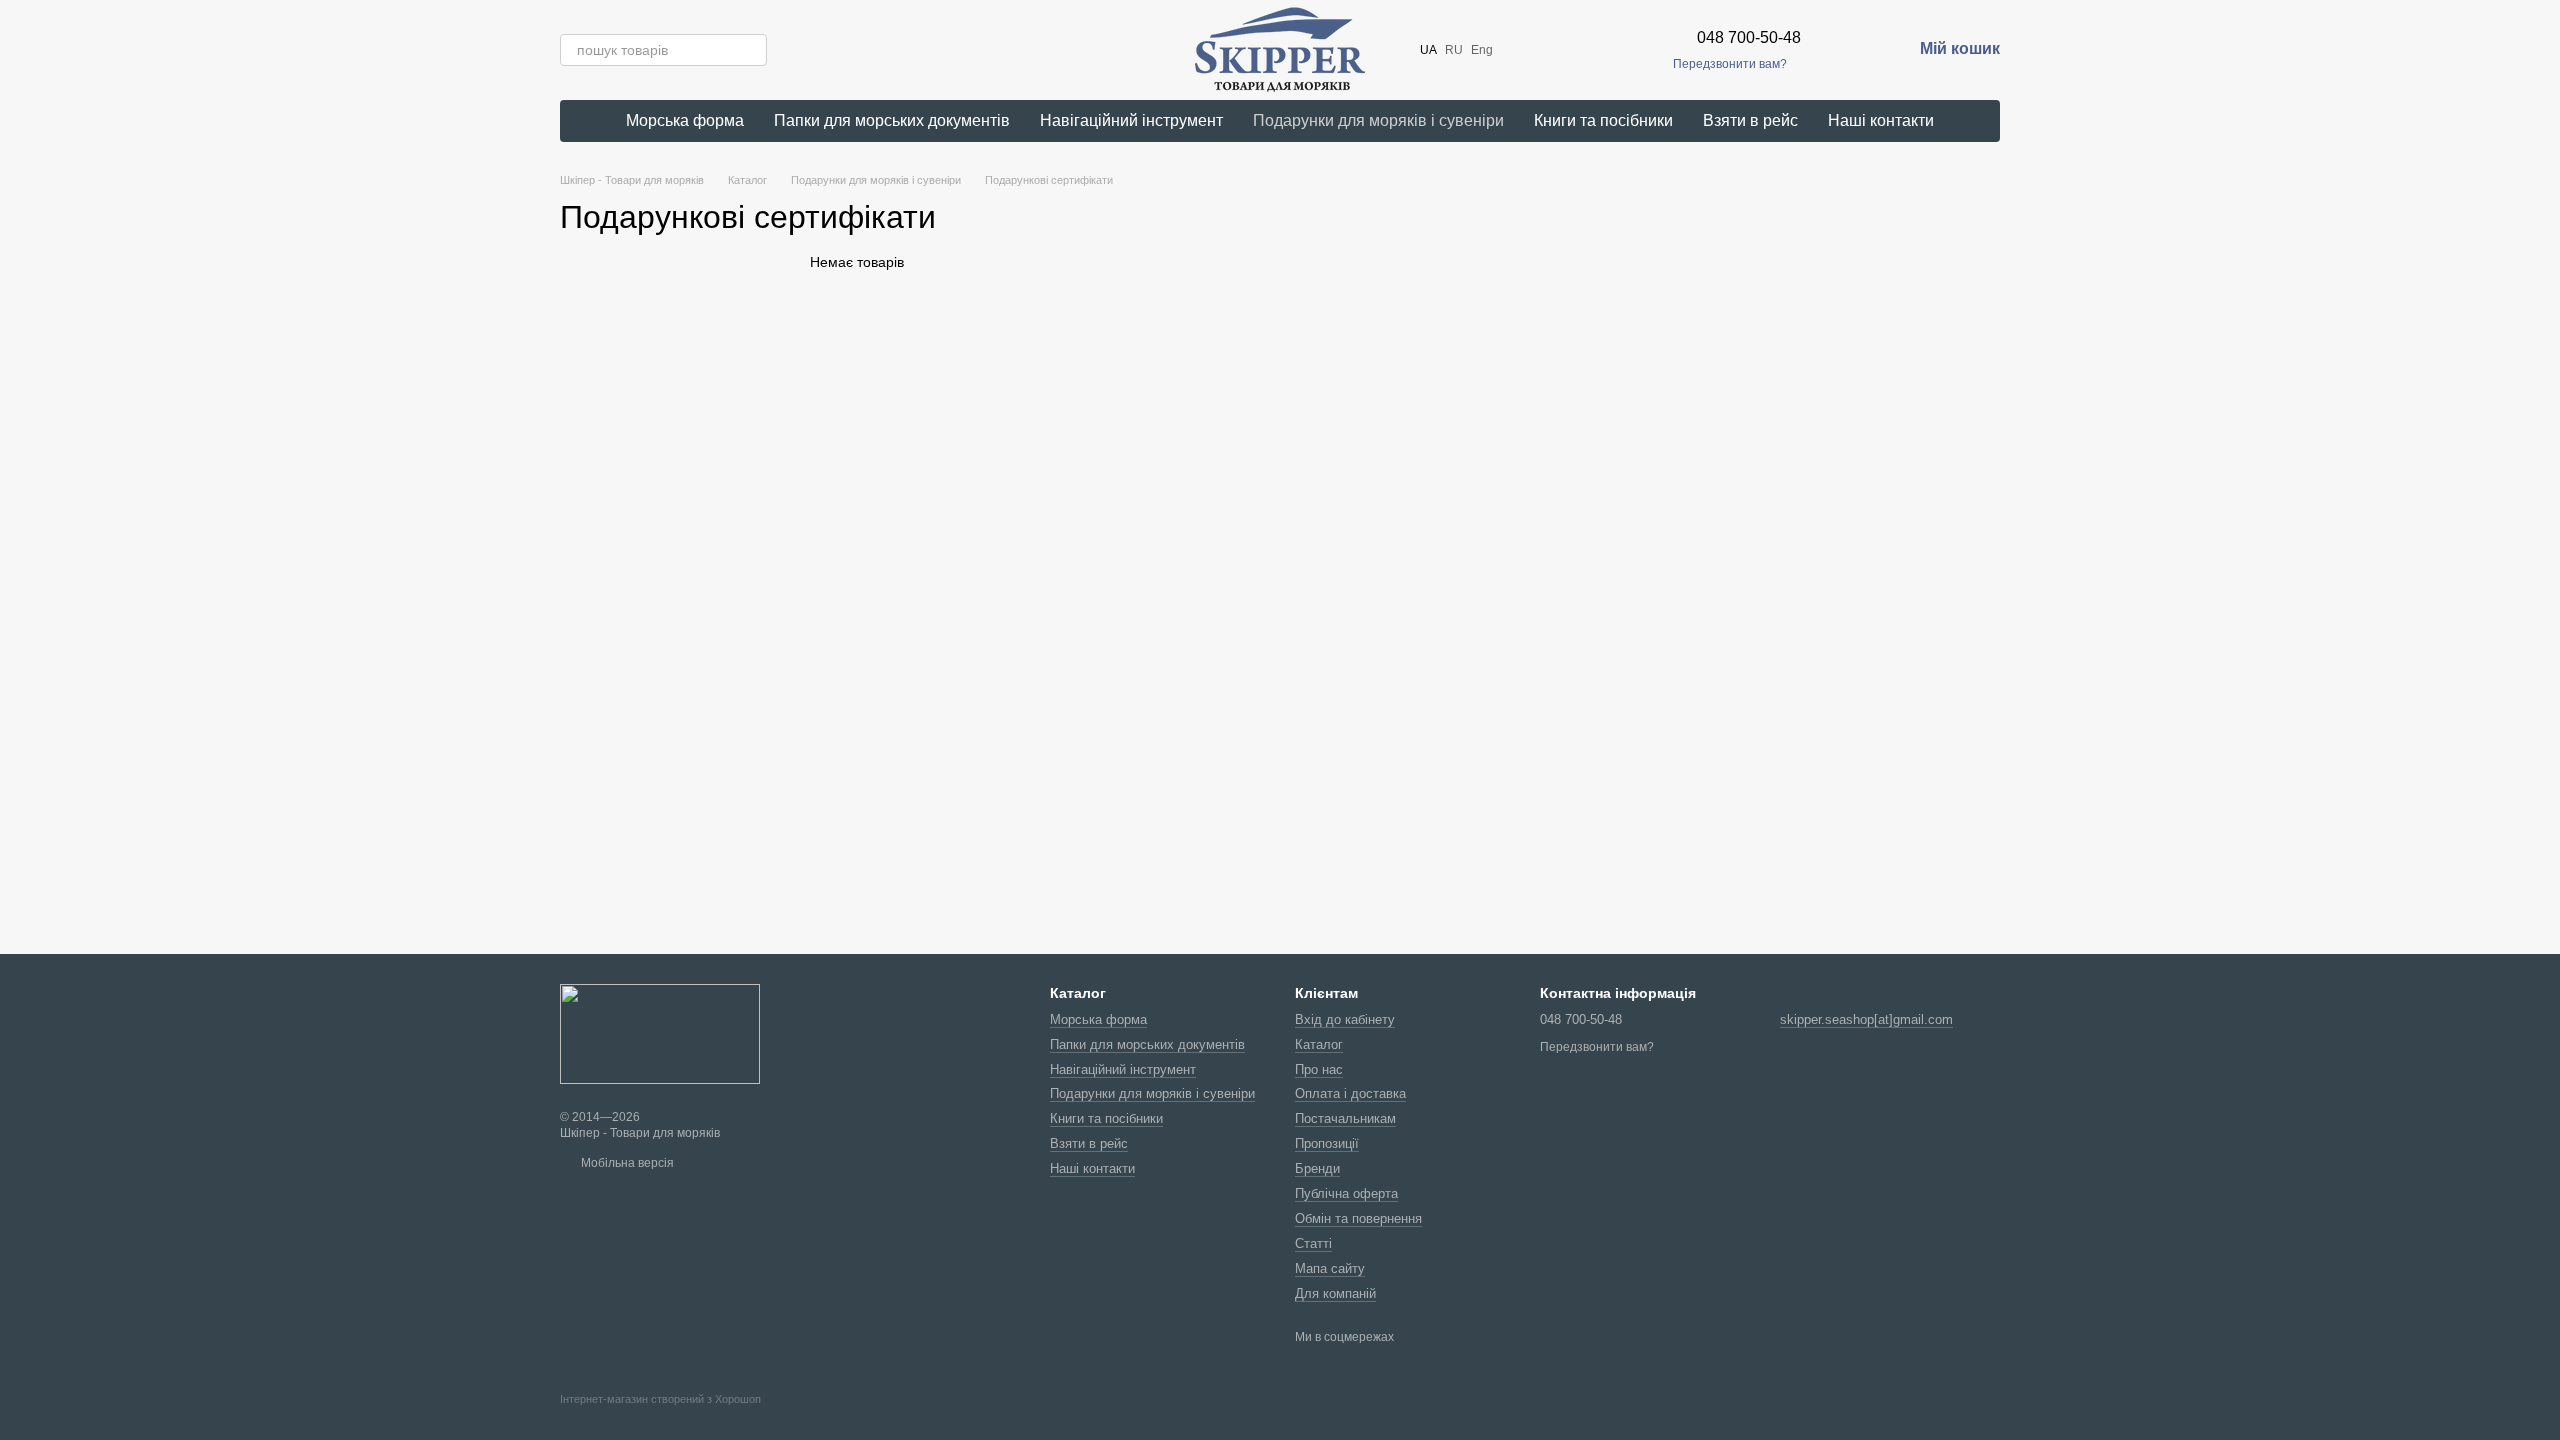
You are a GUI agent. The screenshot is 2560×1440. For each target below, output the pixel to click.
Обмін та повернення (1358, 1218)
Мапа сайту (1330, 1268)
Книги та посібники (1603, 120)
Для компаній (1335, 1293)
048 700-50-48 (1749, 38)
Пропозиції (1327, 1143)
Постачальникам (1345, 1118)
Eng (1482, 50)
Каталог (1319, 1044)
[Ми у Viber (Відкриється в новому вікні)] (1593, 50)
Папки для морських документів (892, 120)
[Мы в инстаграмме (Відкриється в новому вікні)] (1545, 50)
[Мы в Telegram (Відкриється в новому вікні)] (1569, 50)
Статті (1313, 1243)
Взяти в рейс (1750, 120)
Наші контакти (1881, 120)
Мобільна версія (626, 1163)
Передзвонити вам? (1730, 64)
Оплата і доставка (1350, 1093)
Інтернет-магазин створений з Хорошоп (660, 1399)
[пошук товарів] (751, 50)
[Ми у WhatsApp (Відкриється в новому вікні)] (1617, 50)
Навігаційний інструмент (1131, 120)
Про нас (1319, 1069)
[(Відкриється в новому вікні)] (1641, 50)
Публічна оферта (1346, 1193)
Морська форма (685, 120)
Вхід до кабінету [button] (1345, 1019)
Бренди (1317, 1168)
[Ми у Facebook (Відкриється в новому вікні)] (1521, 50)
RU (1454, 50)
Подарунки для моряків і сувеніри (1378, 120)
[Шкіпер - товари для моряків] (660, 1033)
